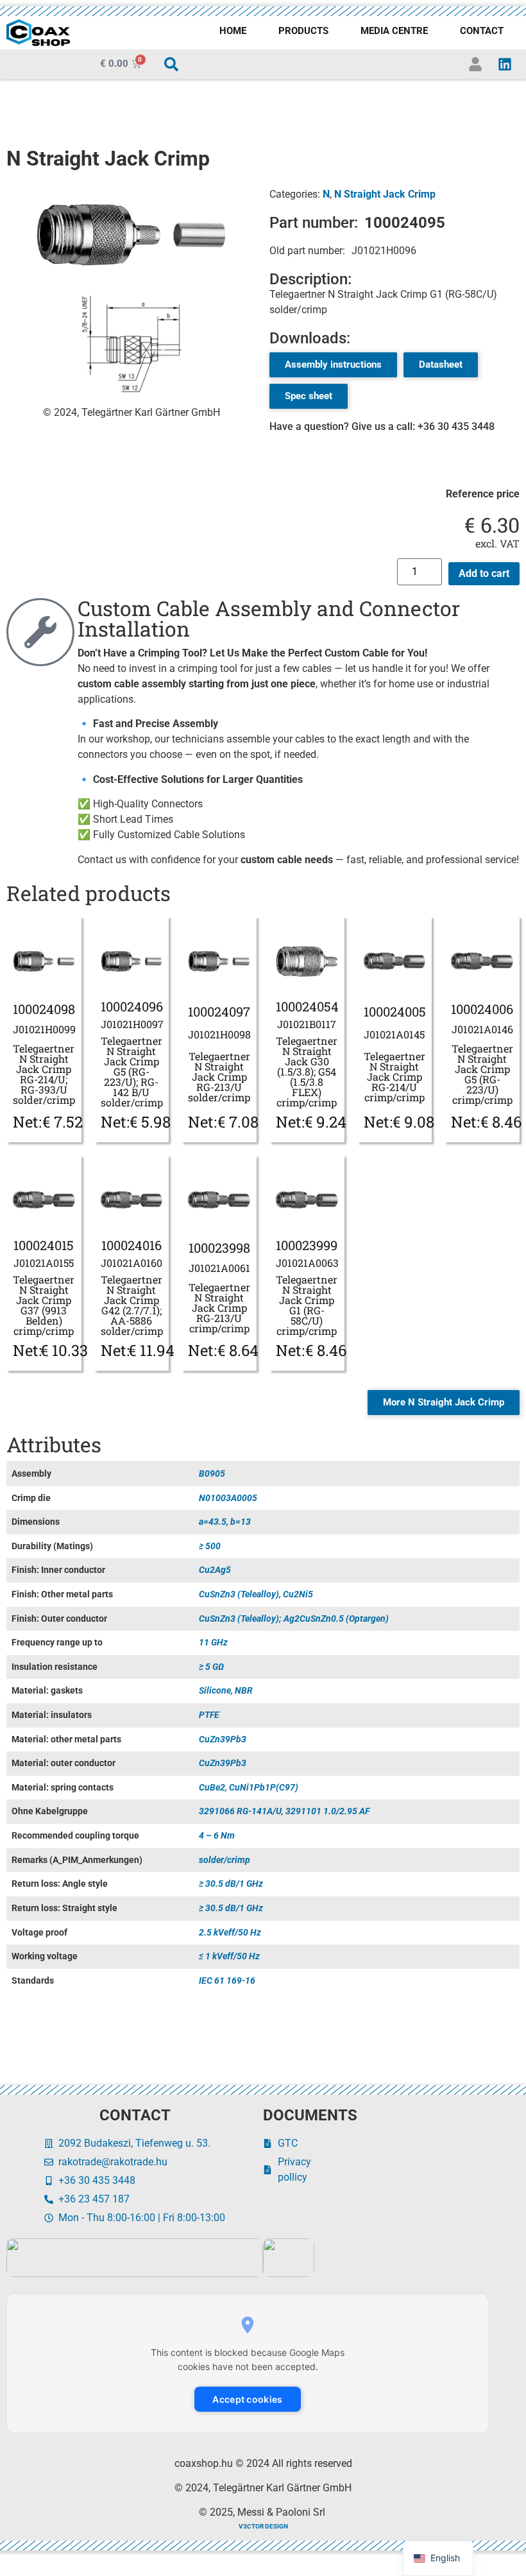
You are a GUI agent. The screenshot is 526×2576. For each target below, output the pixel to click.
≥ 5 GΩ (211, 1667)
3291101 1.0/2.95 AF (327, 1811)
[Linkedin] (505, 64)
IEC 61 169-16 (227, 1981)
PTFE (209, 1715)
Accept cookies (247, 2399)
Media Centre (394, 31)
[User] (475, 64)
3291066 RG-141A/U (240, 1811)
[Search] (171, 64)
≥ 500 (210, 1546)
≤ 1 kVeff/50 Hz (229, 1956)
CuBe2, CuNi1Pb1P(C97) (249, 1788)
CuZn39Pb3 (223, 1739)
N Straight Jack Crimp (385, 194)
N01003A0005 (228, 1498)
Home (233, 31)
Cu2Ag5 (215, 1570)
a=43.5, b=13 (225, 1522)
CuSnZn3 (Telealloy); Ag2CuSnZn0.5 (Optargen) (294, 1619)
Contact (482, 31)
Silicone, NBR (226, 1691)
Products (303, 31)
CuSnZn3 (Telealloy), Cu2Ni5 (256, 1594)
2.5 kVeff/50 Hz (230, 1933)
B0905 (212, 1474)
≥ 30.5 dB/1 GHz (231, 1884)
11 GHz (213, 1643)
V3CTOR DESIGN (263, 2526)
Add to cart (484, 573)
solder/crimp (225, 1860)
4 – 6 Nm (217, 1836)
